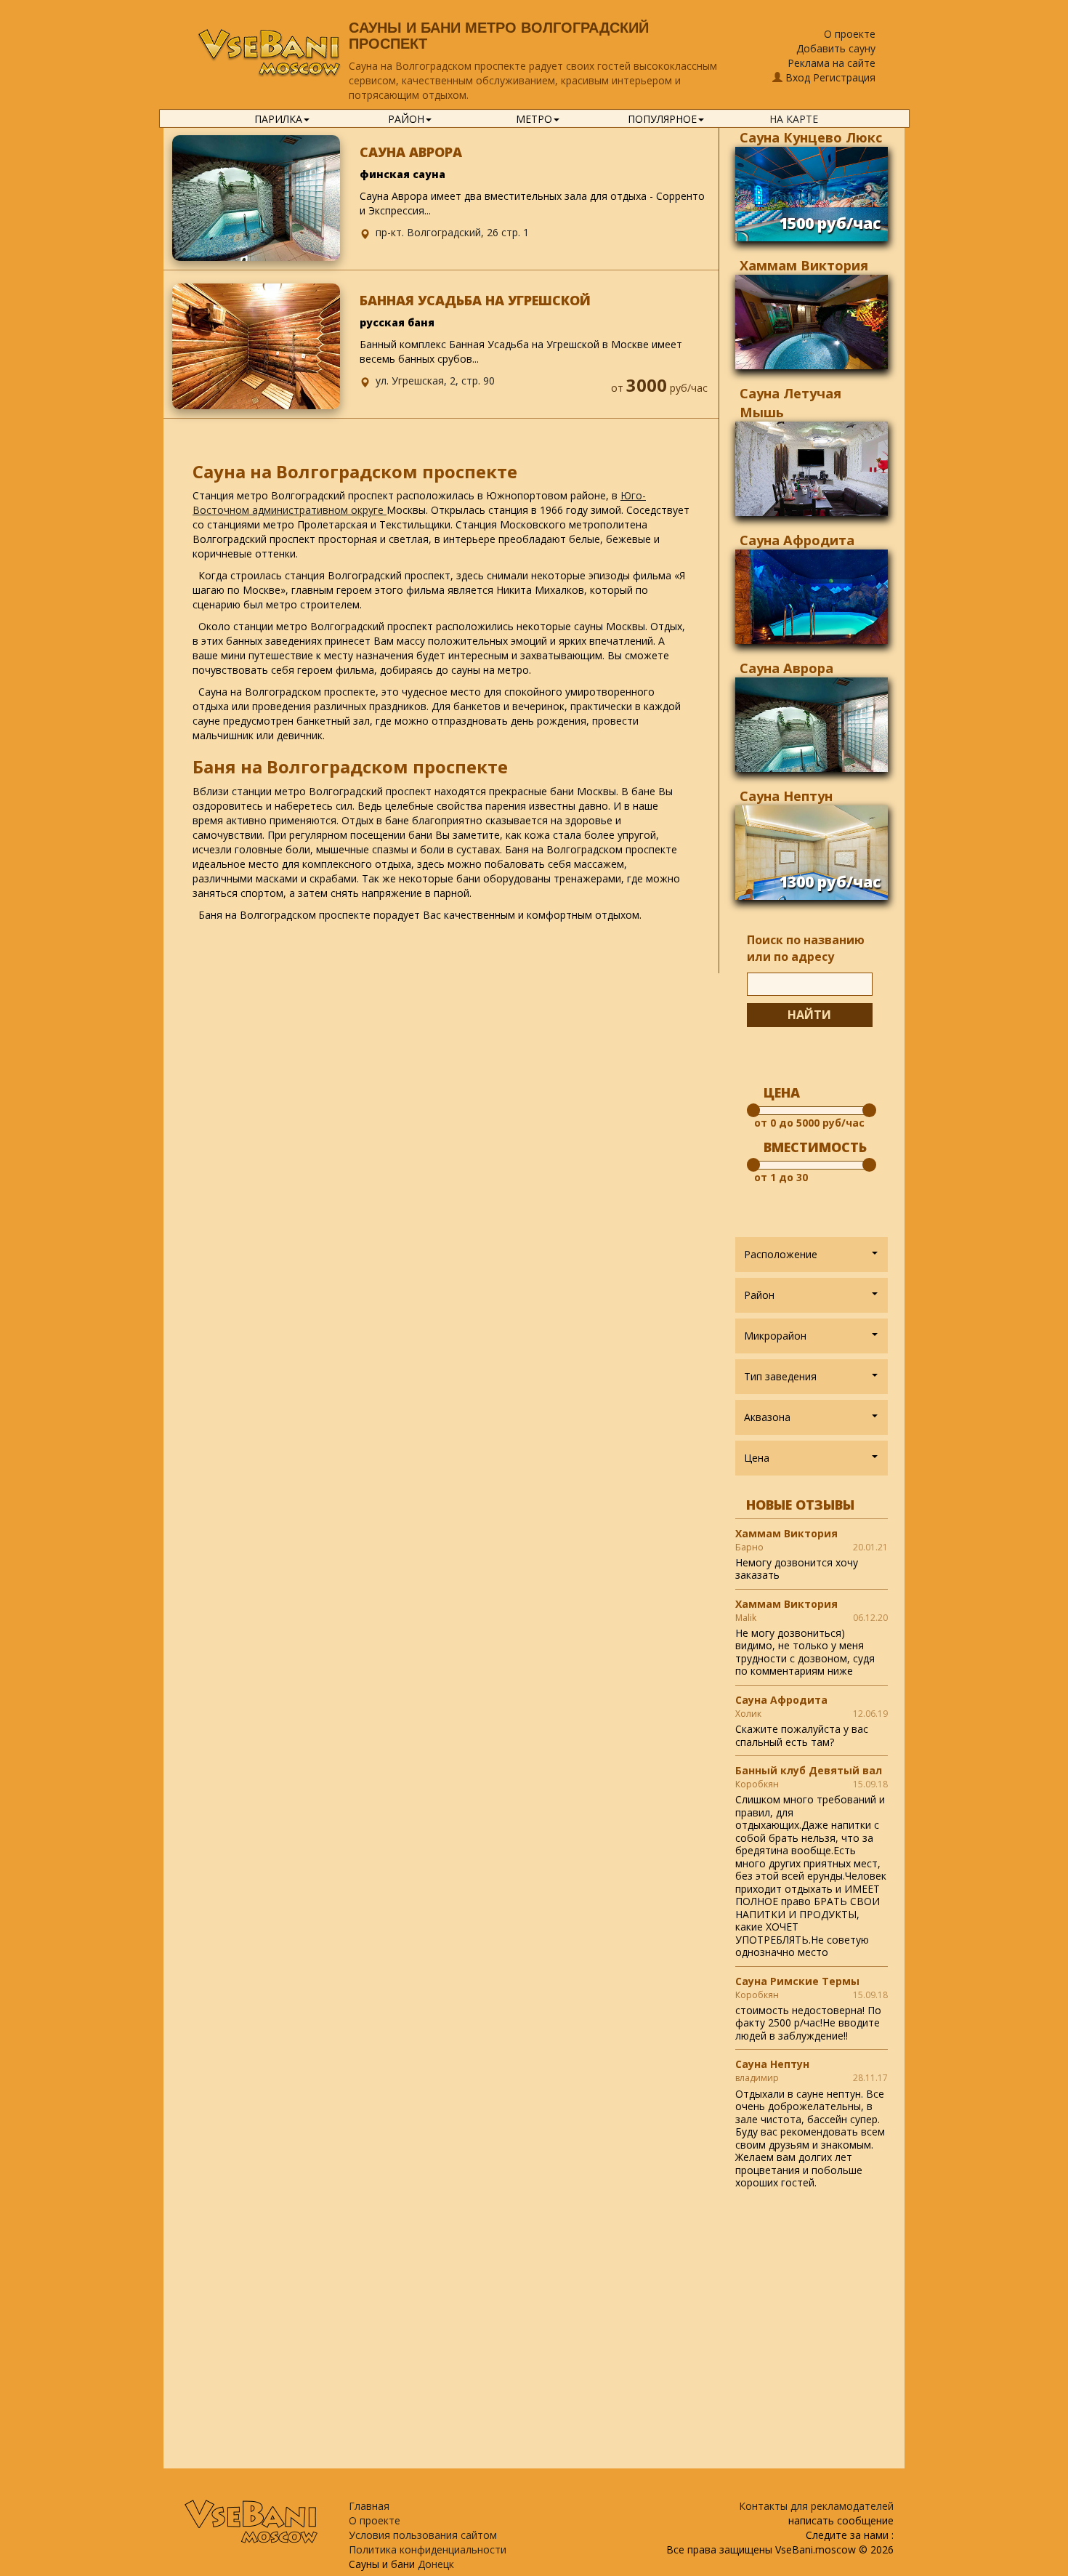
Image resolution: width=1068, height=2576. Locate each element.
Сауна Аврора (786, 668)
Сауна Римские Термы (797, 1981)
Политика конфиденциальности (428, 2549)
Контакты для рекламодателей (816, 2506)
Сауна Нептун (786, 796)
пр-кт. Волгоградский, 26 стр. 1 (452, 232)
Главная (369, 2506)
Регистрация (844, 77)
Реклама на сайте (832, 63)
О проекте (850, 34)
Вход (798, 77)
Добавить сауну (836, 48)
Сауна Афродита (797, 540)
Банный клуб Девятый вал (809, 1770)
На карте (794, 119)
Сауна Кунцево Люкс (811, 137)
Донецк (436, 2564)
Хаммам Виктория (804, 265)
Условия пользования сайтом (423, 2535)
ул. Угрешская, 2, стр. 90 (435, 381)
